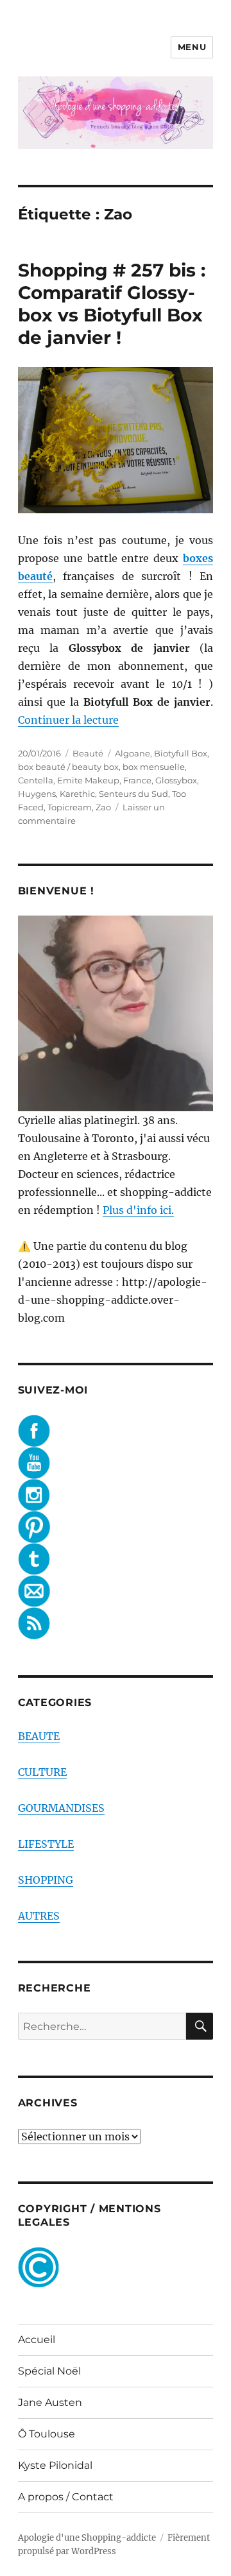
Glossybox (176, 780)
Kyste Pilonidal (55, 2465)
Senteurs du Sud (133, 794)
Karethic (77, 794)
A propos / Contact (66, 2497)
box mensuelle (154, 767)
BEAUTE (39, 1736)
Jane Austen (50, 2402)
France (137, 780)
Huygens (37, 794)
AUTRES (39, 1916)
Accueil (37, 2340)
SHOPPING (46, 1880)
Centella (36, 780)
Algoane (133, 753)
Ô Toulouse (47, 2434)
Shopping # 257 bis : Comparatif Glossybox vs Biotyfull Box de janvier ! (112, 304)
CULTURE (42, 1772)
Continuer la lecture (68, 720)
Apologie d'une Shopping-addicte (87, 2538)
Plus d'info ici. (138, 1210)
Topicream (70, 807)
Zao (103, 807)
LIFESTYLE (46, 1844)
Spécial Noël (49, 2371)
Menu (192, 47)
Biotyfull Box (181, 753)
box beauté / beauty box (68, 767)
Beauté (88, 753)
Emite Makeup (88, 780)
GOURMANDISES (61, 1808)
